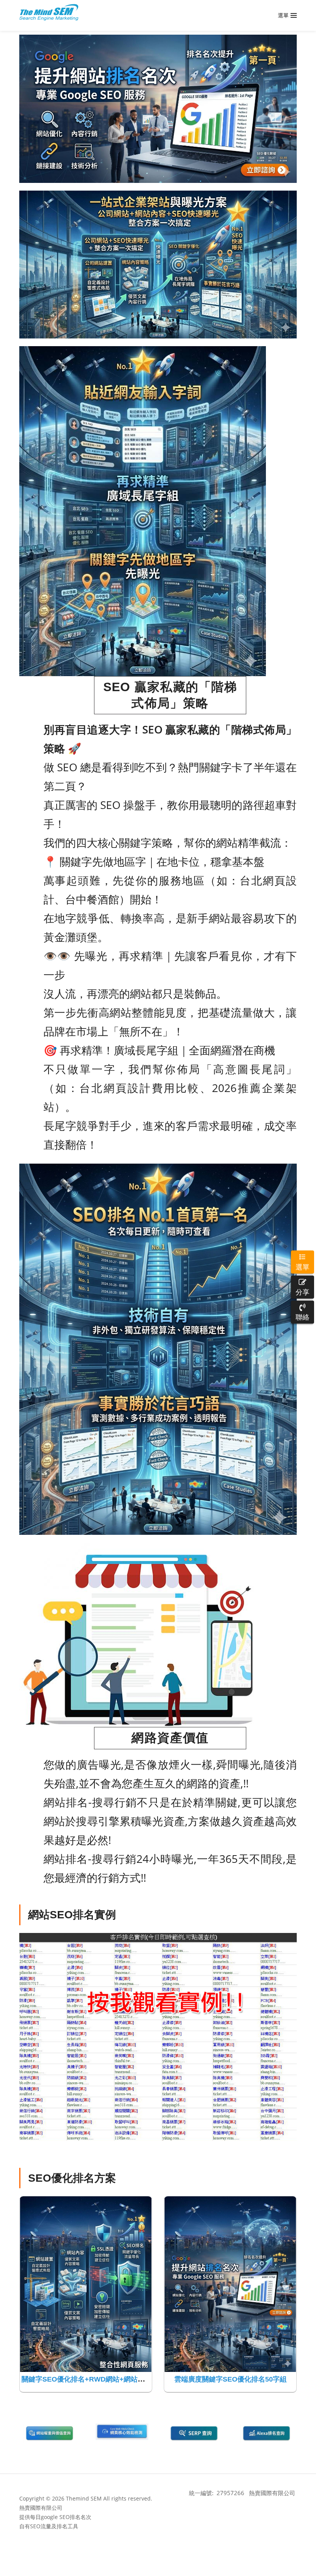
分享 (303, 1292)
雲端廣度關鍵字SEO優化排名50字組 (230, 2379)
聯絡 (303, 1317)
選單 (303, 1267)
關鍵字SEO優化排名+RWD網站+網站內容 (87, 2379)
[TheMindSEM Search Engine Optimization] (49, 12)
